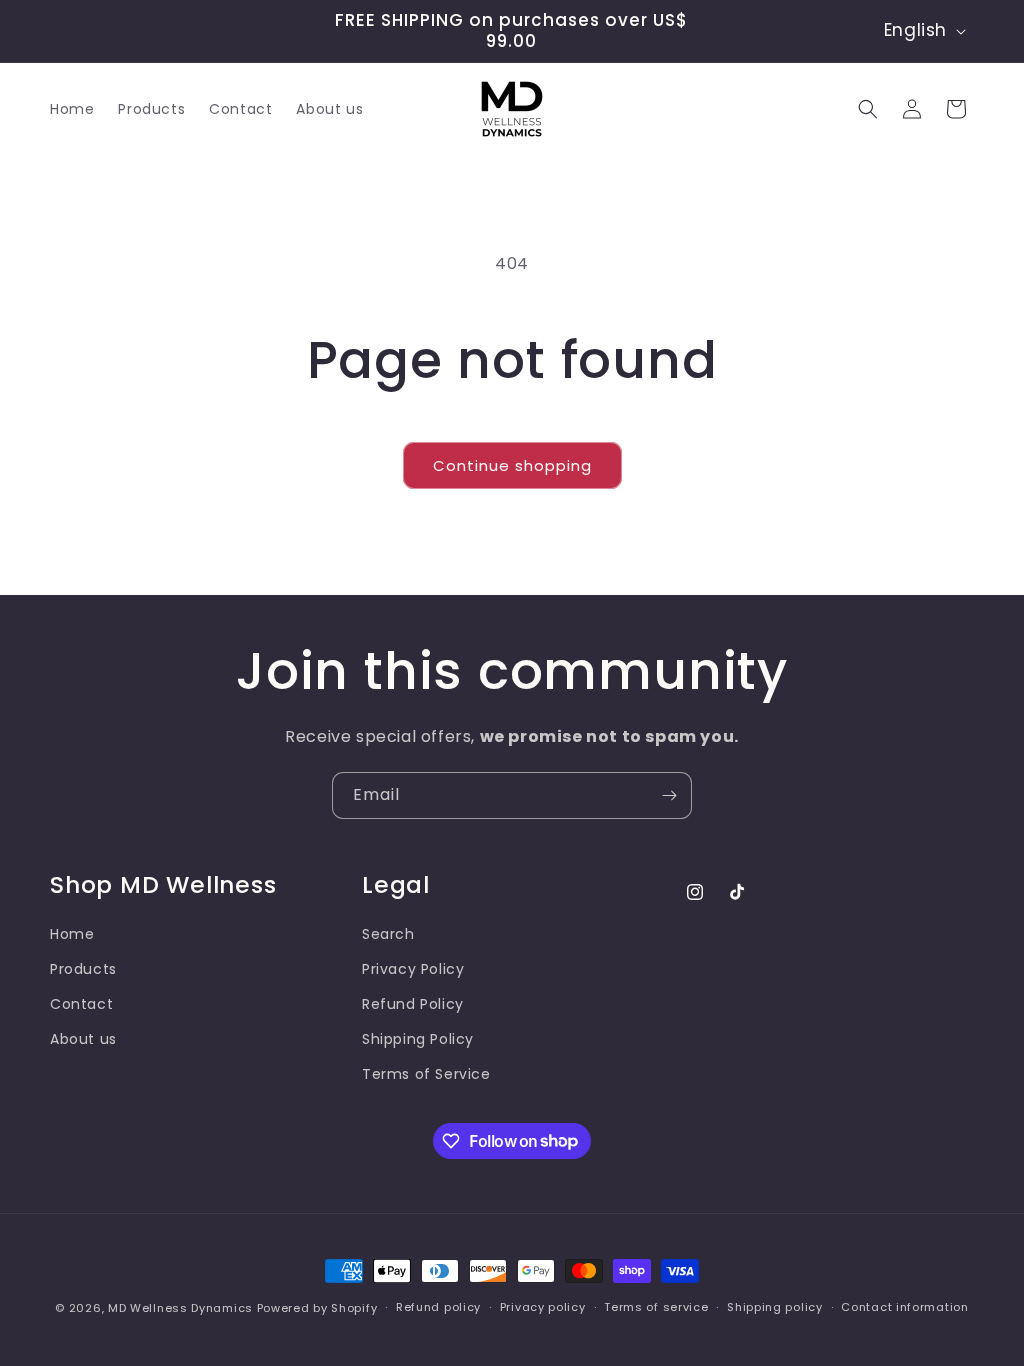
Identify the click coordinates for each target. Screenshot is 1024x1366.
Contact (81, 1004)
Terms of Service (426, 1074)
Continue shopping (512, 465)
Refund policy (438, 1307)
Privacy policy (543, 1307)
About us (83, 1039)
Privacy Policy (413, 969)
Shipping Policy (418, 1039)
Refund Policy (413, 1004)
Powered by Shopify (317, 1308)
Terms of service (656, 1307)
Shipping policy (775, 1307)
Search (388, 934)
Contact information (904, 1307)
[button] (868, 109)
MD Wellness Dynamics (180, 1308)
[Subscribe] (669, 795)
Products (83, 969)
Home (72, 934)
